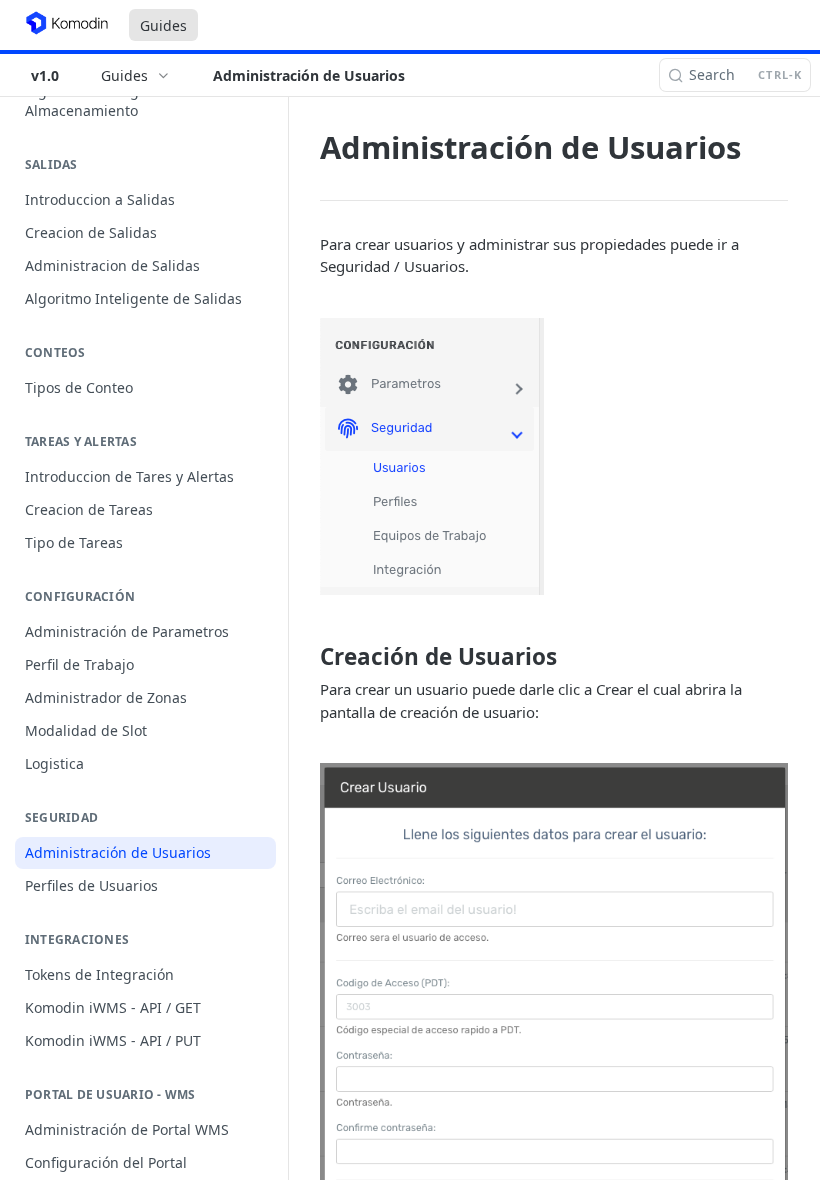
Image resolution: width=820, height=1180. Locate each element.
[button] (554, 456)
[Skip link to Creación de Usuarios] (306, 657)
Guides (163, 25)
